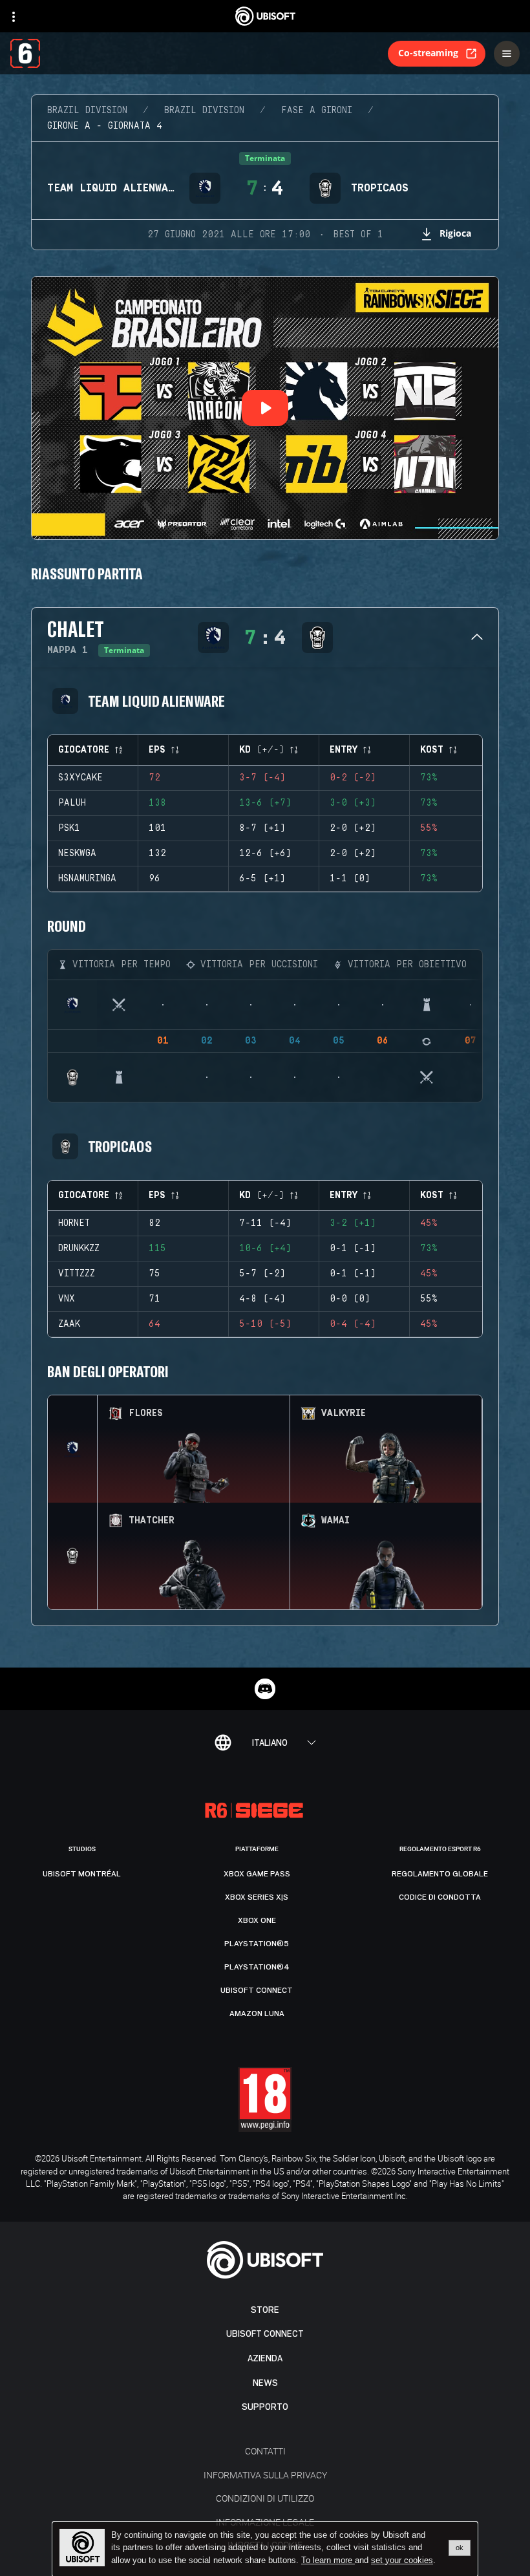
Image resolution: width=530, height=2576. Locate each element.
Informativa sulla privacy (265, 2475)
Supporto (265, 2407)
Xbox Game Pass (257, 1874)
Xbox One (257, 1920)
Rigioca (455, 233)
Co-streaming (428, 53)
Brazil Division (87, 111)
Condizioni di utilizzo (265, 2498)
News (265, 2383)
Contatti (265, 2451)
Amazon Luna (257, 2013)
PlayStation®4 (257, 1967)
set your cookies (402, 2560)
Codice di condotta (440, 1897)
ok (460, 2548)
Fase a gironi (317, 111)
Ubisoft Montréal (82, 1874)
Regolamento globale (440, 1874)
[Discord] (265, 1689)
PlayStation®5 (257, 1944)
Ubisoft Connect (265, 2334)
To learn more (328, 2560)
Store (265, 2310)
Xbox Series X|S (257, 1897)
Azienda (265, 2358)
